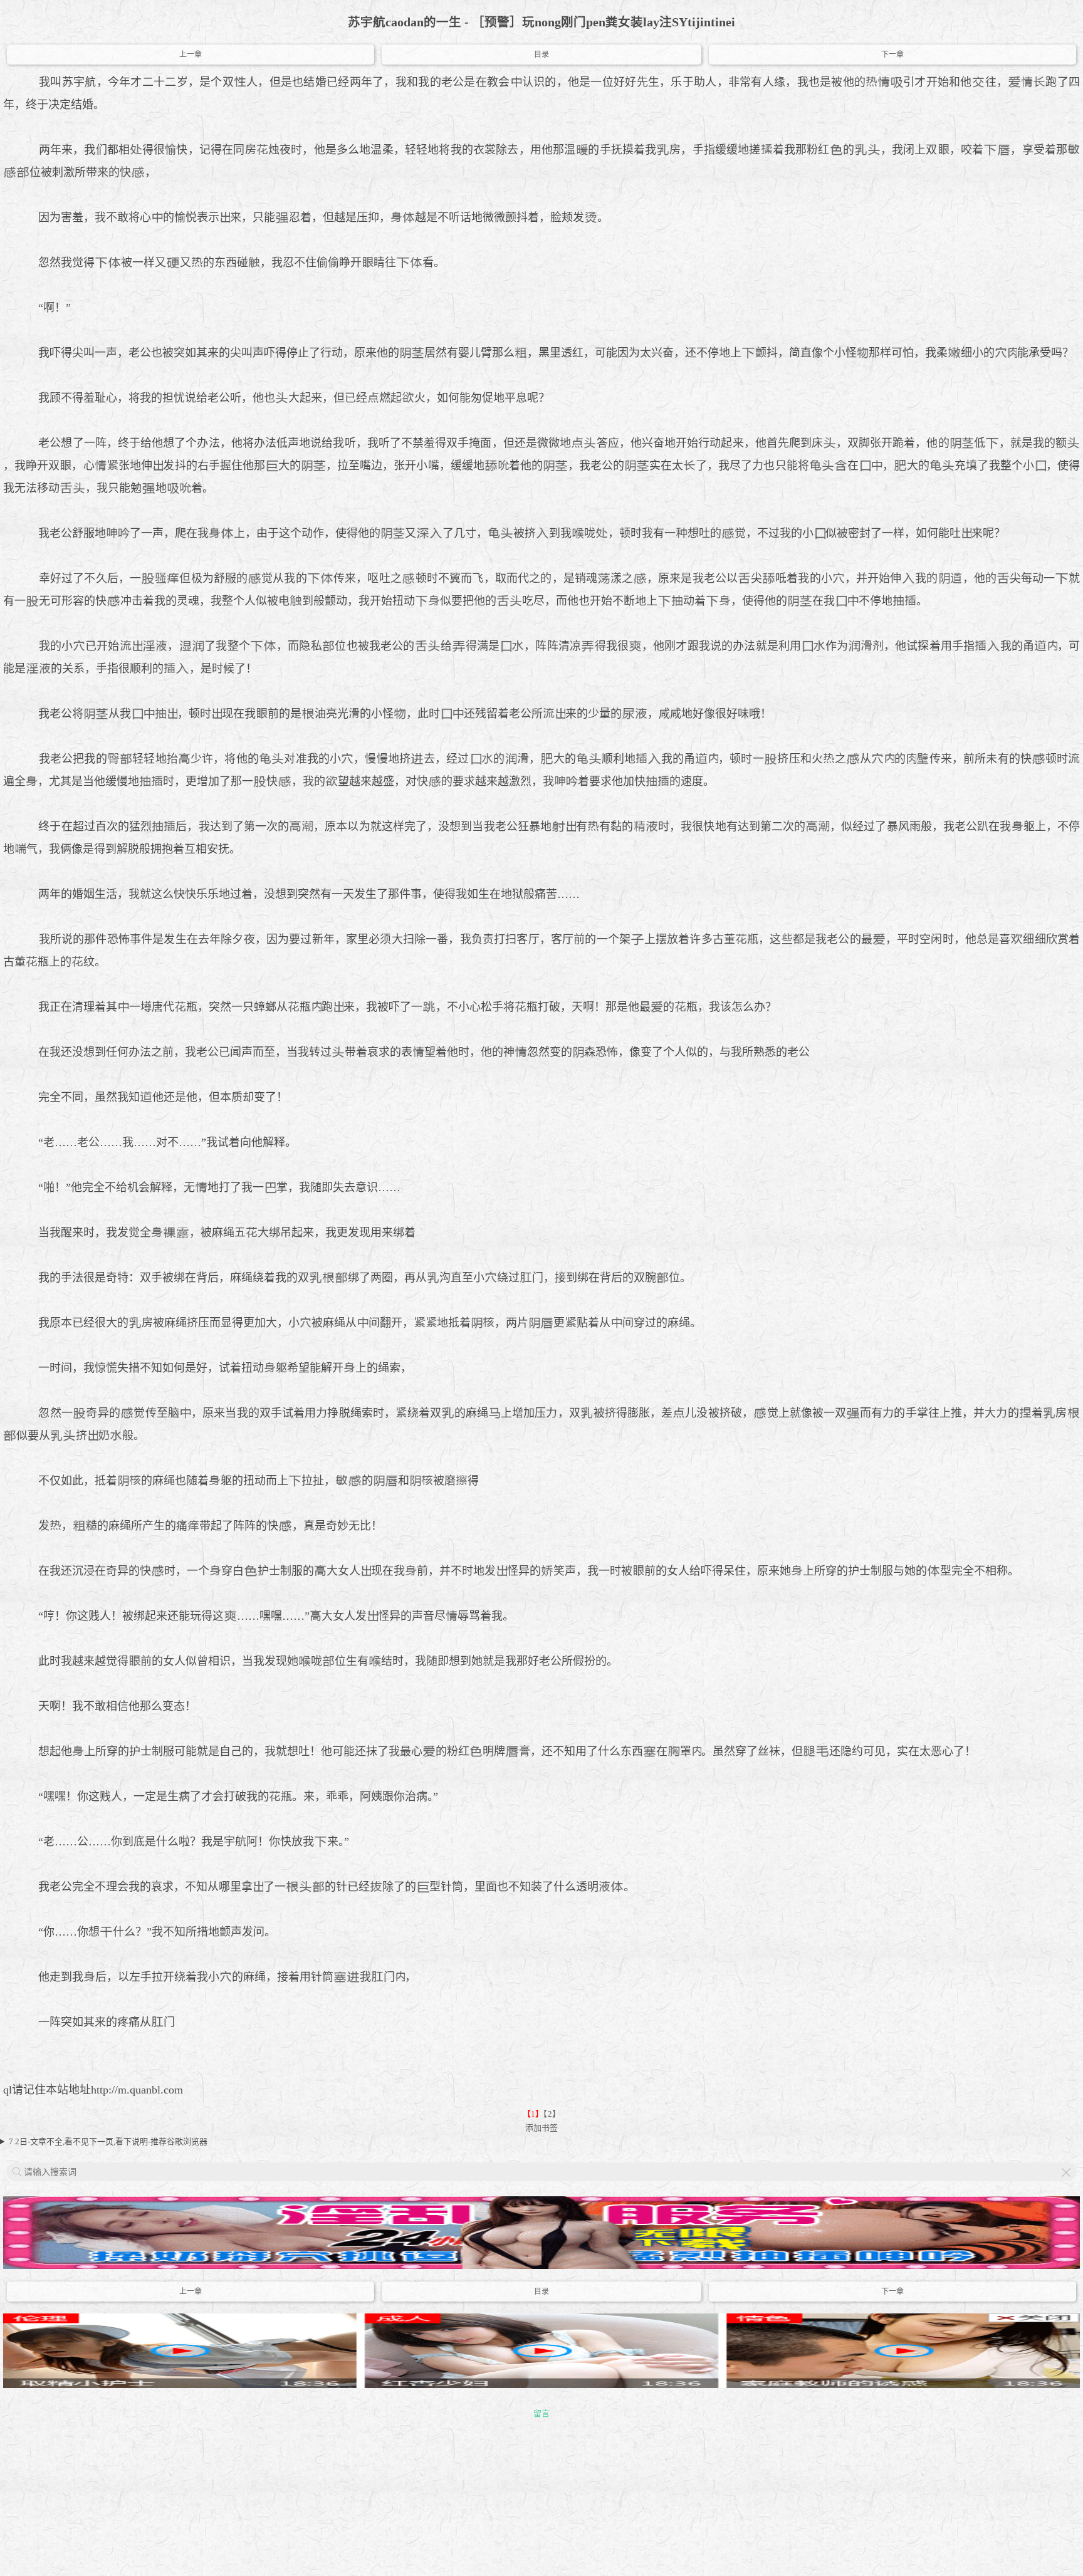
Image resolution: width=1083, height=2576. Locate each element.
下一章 (892, 55)
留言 (541, 2413)
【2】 (552, 2114)
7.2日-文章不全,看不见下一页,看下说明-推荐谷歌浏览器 (108, 2141)
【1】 (533, 2114)
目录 (541, 55)
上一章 (191, 55)
